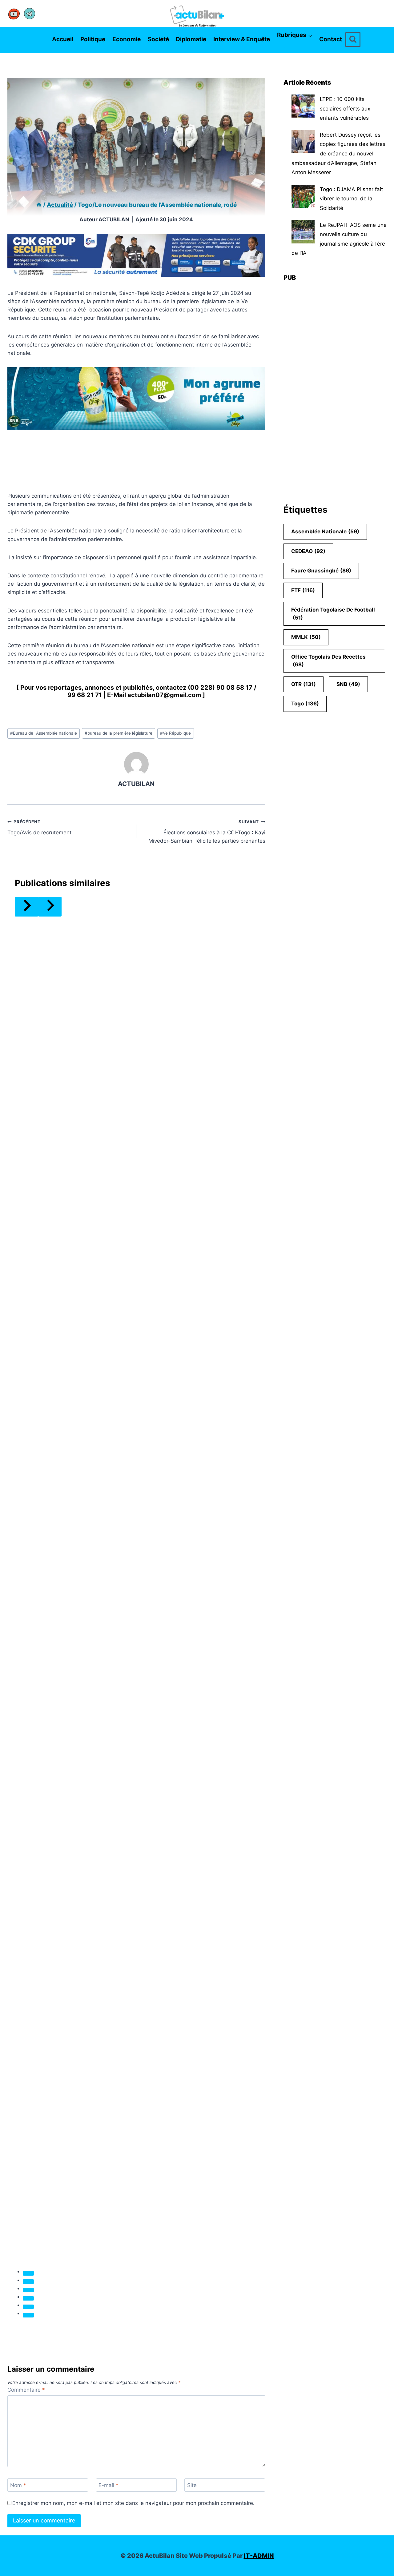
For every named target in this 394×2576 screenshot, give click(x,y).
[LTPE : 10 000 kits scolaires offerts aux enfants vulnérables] (303, 106)
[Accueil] (39, 205)
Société (158, 39)
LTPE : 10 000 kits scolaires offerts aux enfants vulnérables (345, 108)
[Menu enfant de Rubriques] (279, 49)
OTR (304, 684)
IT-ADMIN (259, 2556)
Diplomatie (191, 39)
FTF (303, 590)
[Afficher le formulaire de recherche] (353, 40)
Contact (331, 39)
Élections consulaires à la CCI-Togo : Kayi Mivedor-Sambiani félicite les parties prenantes (207, 832)
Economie (127, 39)
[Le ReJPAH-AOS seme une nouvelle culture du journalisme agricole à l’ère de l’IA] (303, 232)
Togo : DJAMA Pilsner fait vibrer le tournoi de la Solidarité (351, 199)
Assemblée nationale (325, 532)
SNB (348, 684)
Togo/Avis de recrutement (39, 827)
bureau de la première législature (119, 733)
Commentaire (26, 2390)
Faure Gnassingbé (321, 571)
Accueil (63, 39)
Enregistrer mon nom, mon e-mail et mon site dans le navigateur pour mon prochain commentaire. (133, 2503)
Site (192, 2485)
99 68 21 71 (85, 695)
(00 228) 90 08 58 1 (218, 688)
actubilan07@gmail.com (164, 695)
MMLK (306, 637)
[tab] (28, 2273)
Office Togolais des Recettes (328, 661)
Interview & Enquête (242, 39)
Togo (305, 704)
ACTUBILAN (114, 219)
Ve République (175, 733)
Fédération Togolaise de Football (333, 614)
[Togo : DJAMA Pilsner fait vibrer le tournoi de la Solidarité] (303, 196)
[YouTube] (14, 14)
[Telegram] (30, 14)
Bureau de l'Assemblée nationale (44, 733)
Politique (93, 39)
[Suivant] (50, 907)
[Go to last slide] (26, 907)
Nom (18, 2485)
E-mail (109, 2485)
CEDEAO (308, 551)
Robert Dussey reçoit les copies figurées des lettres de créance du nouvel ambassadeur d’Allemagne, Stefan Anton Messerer (338, 154)
